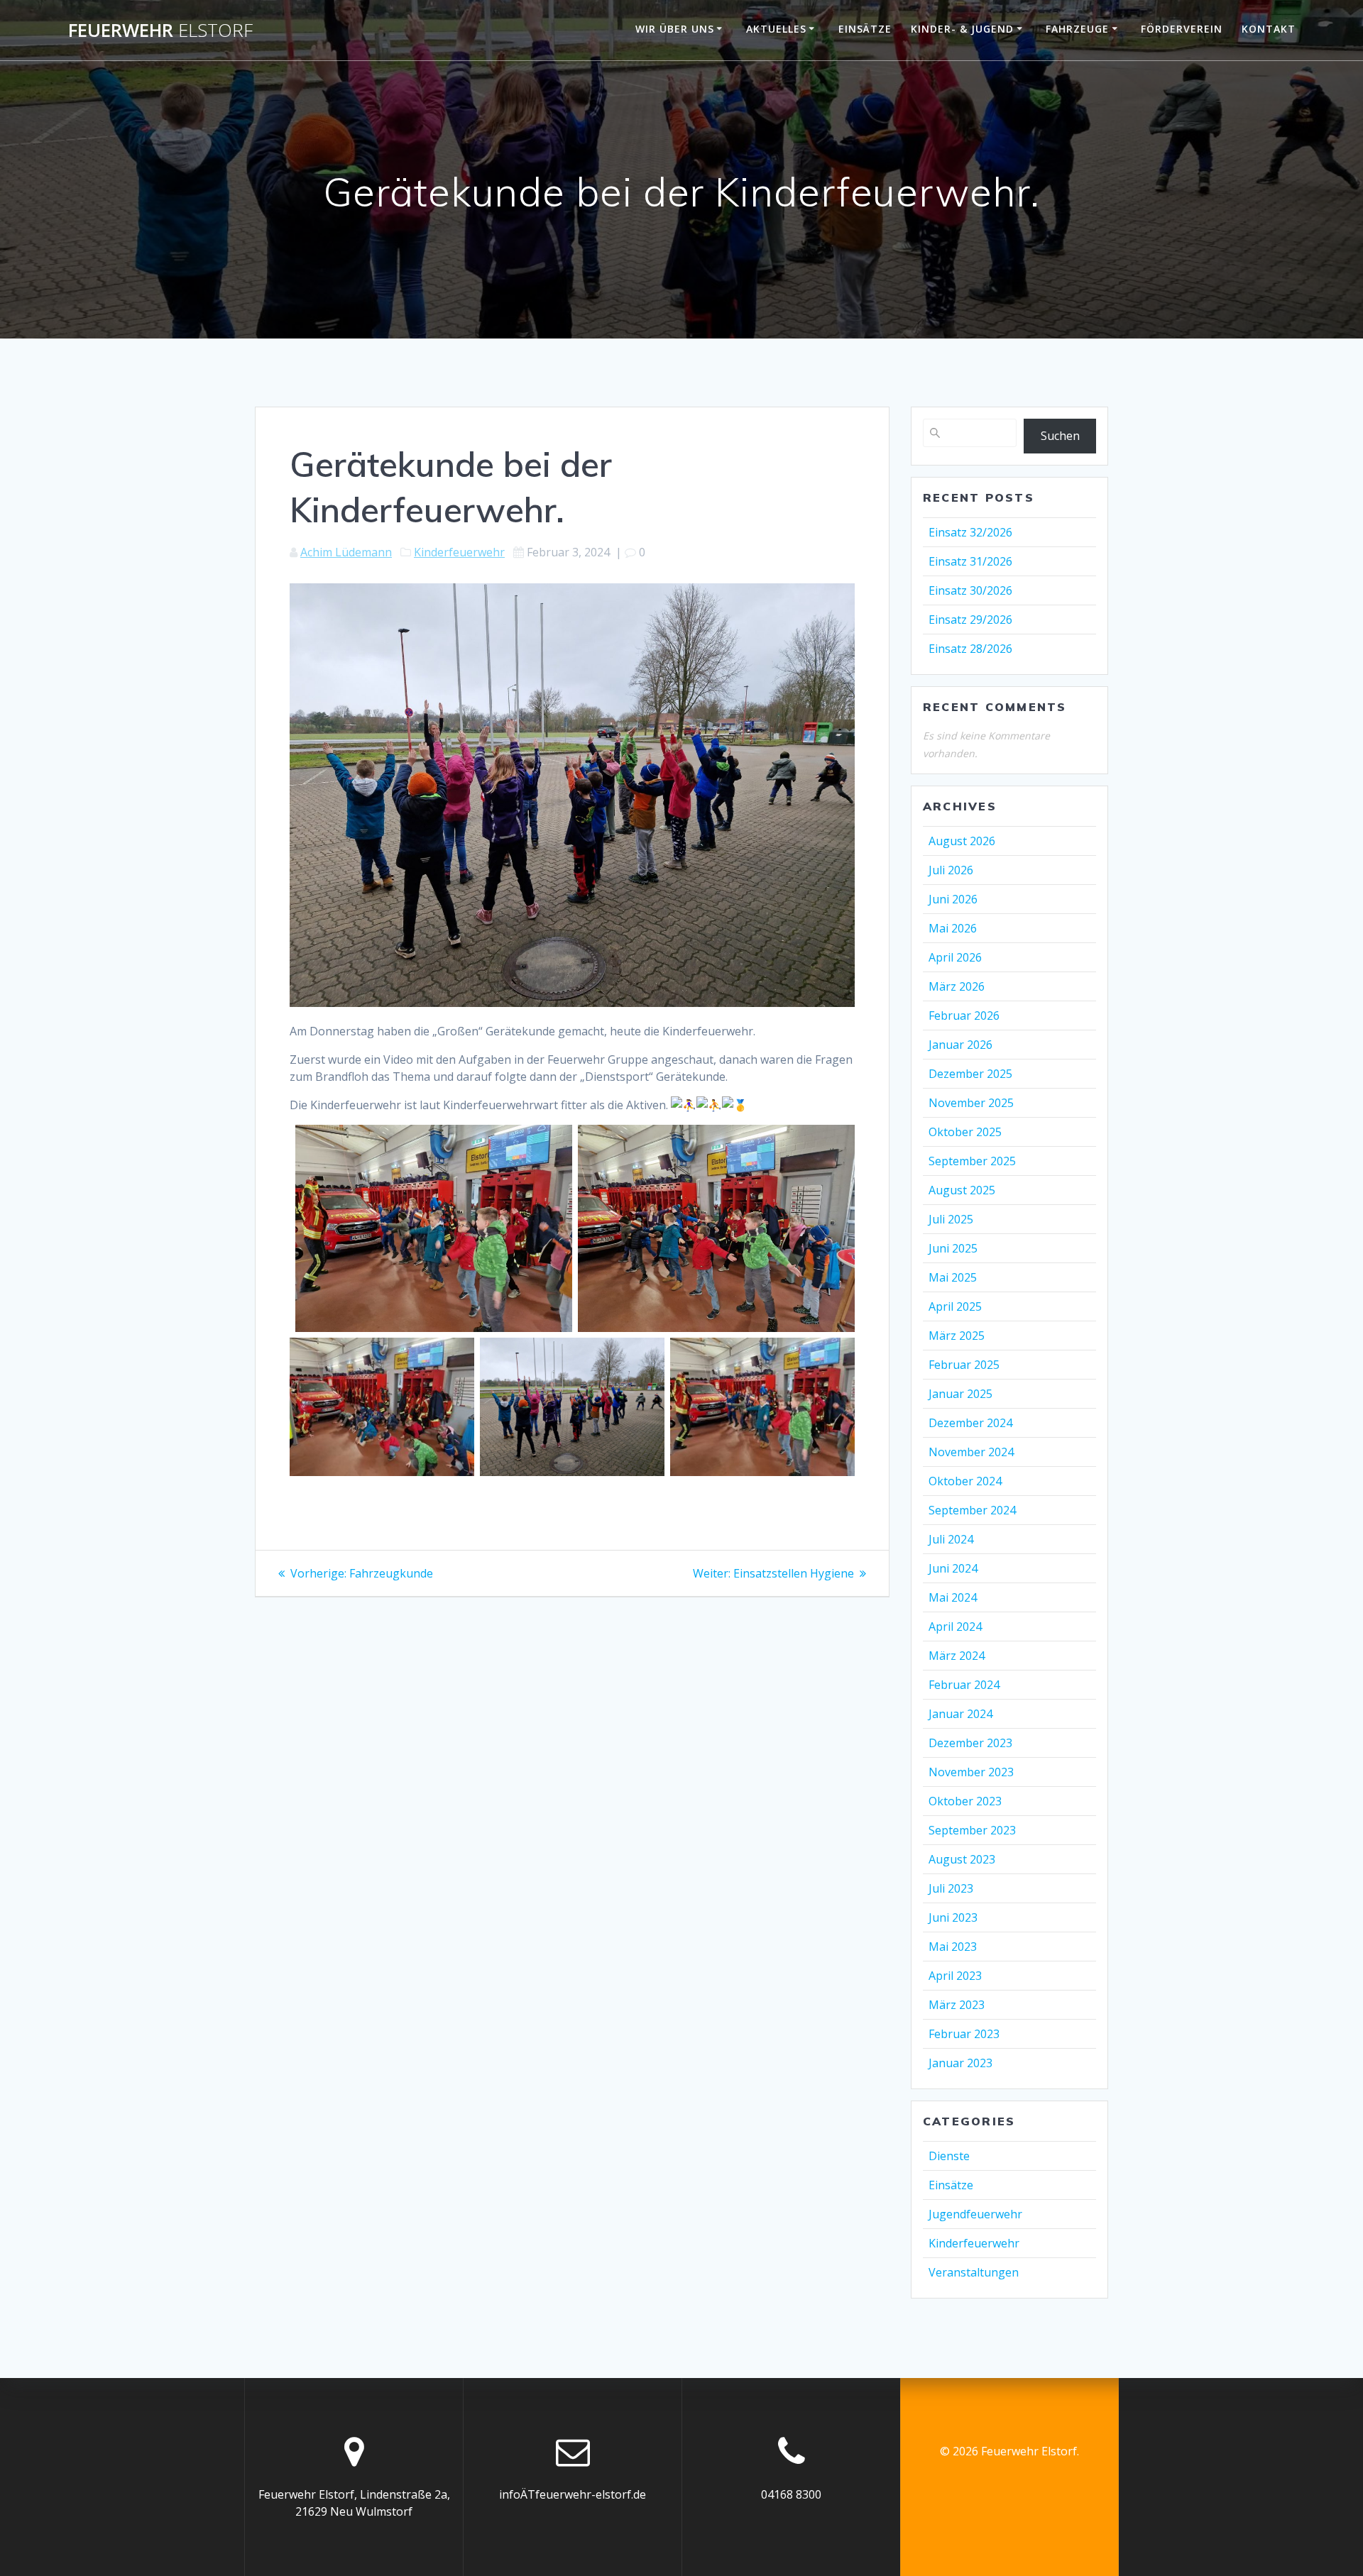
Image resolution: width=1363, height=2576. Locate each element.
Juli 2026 (951, 870)
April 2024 (955, 1626)
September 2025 (972, 1161)
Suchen (1060, 436)
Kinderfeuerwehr (459, 552)
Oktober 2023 (965, 1801)
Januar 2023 (960, 2063)
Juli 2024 (951, 1539)
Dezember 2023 (970, 1743)
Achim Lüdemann (346, 552)
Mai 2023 (953, 1947)
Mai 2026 (953, 928)
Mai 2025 (953, 1277)
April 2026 (955, 957)
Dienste (949, 2156)
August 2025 (962, 1190)
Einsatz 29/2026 (970, 620)
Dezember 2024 (970, 1423)
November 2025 (971, 1103)
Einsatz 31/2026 (970, 561)
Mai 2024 (953, 1597)
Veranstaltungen (974, 2272)
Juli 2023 (951, 1888)
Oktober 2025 (965, 1132)
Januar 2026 (960, 1045)
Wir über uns (675, 29)
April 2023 (955, 1976)
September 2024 (972, 1510)
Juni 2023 (953, 1917)
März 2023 (957, 2005)
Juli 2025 (951, 1219)
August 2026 (962, 841)
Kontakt (1269, 29)
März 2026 (957, 986)
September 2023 (972, 1830)
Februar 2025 (964, 1365)
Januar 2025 (960, 1394)
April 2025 (955, 1306)
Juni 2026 (953, 899)
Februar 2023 (964, 2034)
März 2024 (957, 1656)
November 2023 (971, 1772)
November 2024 (971, 1452)
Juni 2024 (953, 1568)
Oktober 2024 (965, 1481)
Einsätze (865, 29)
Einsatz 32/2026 (970, 532)
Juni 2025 (953, 1248)
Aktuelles (776, 29)
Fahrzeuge (1077, 29)
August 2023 (962, 1859)
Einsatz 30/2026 (970, 590)
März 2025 (957, 1336)
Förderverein (1182, 29)
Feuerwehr (160, 31)
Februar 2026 (964, 1015)
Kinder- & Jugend (962, 29)
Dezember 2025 (970, 1074)
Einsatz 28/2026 (970, 649)
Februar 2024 (964, 1685)
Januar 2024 (960, 1714)
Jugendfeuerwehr (975, 2214)
